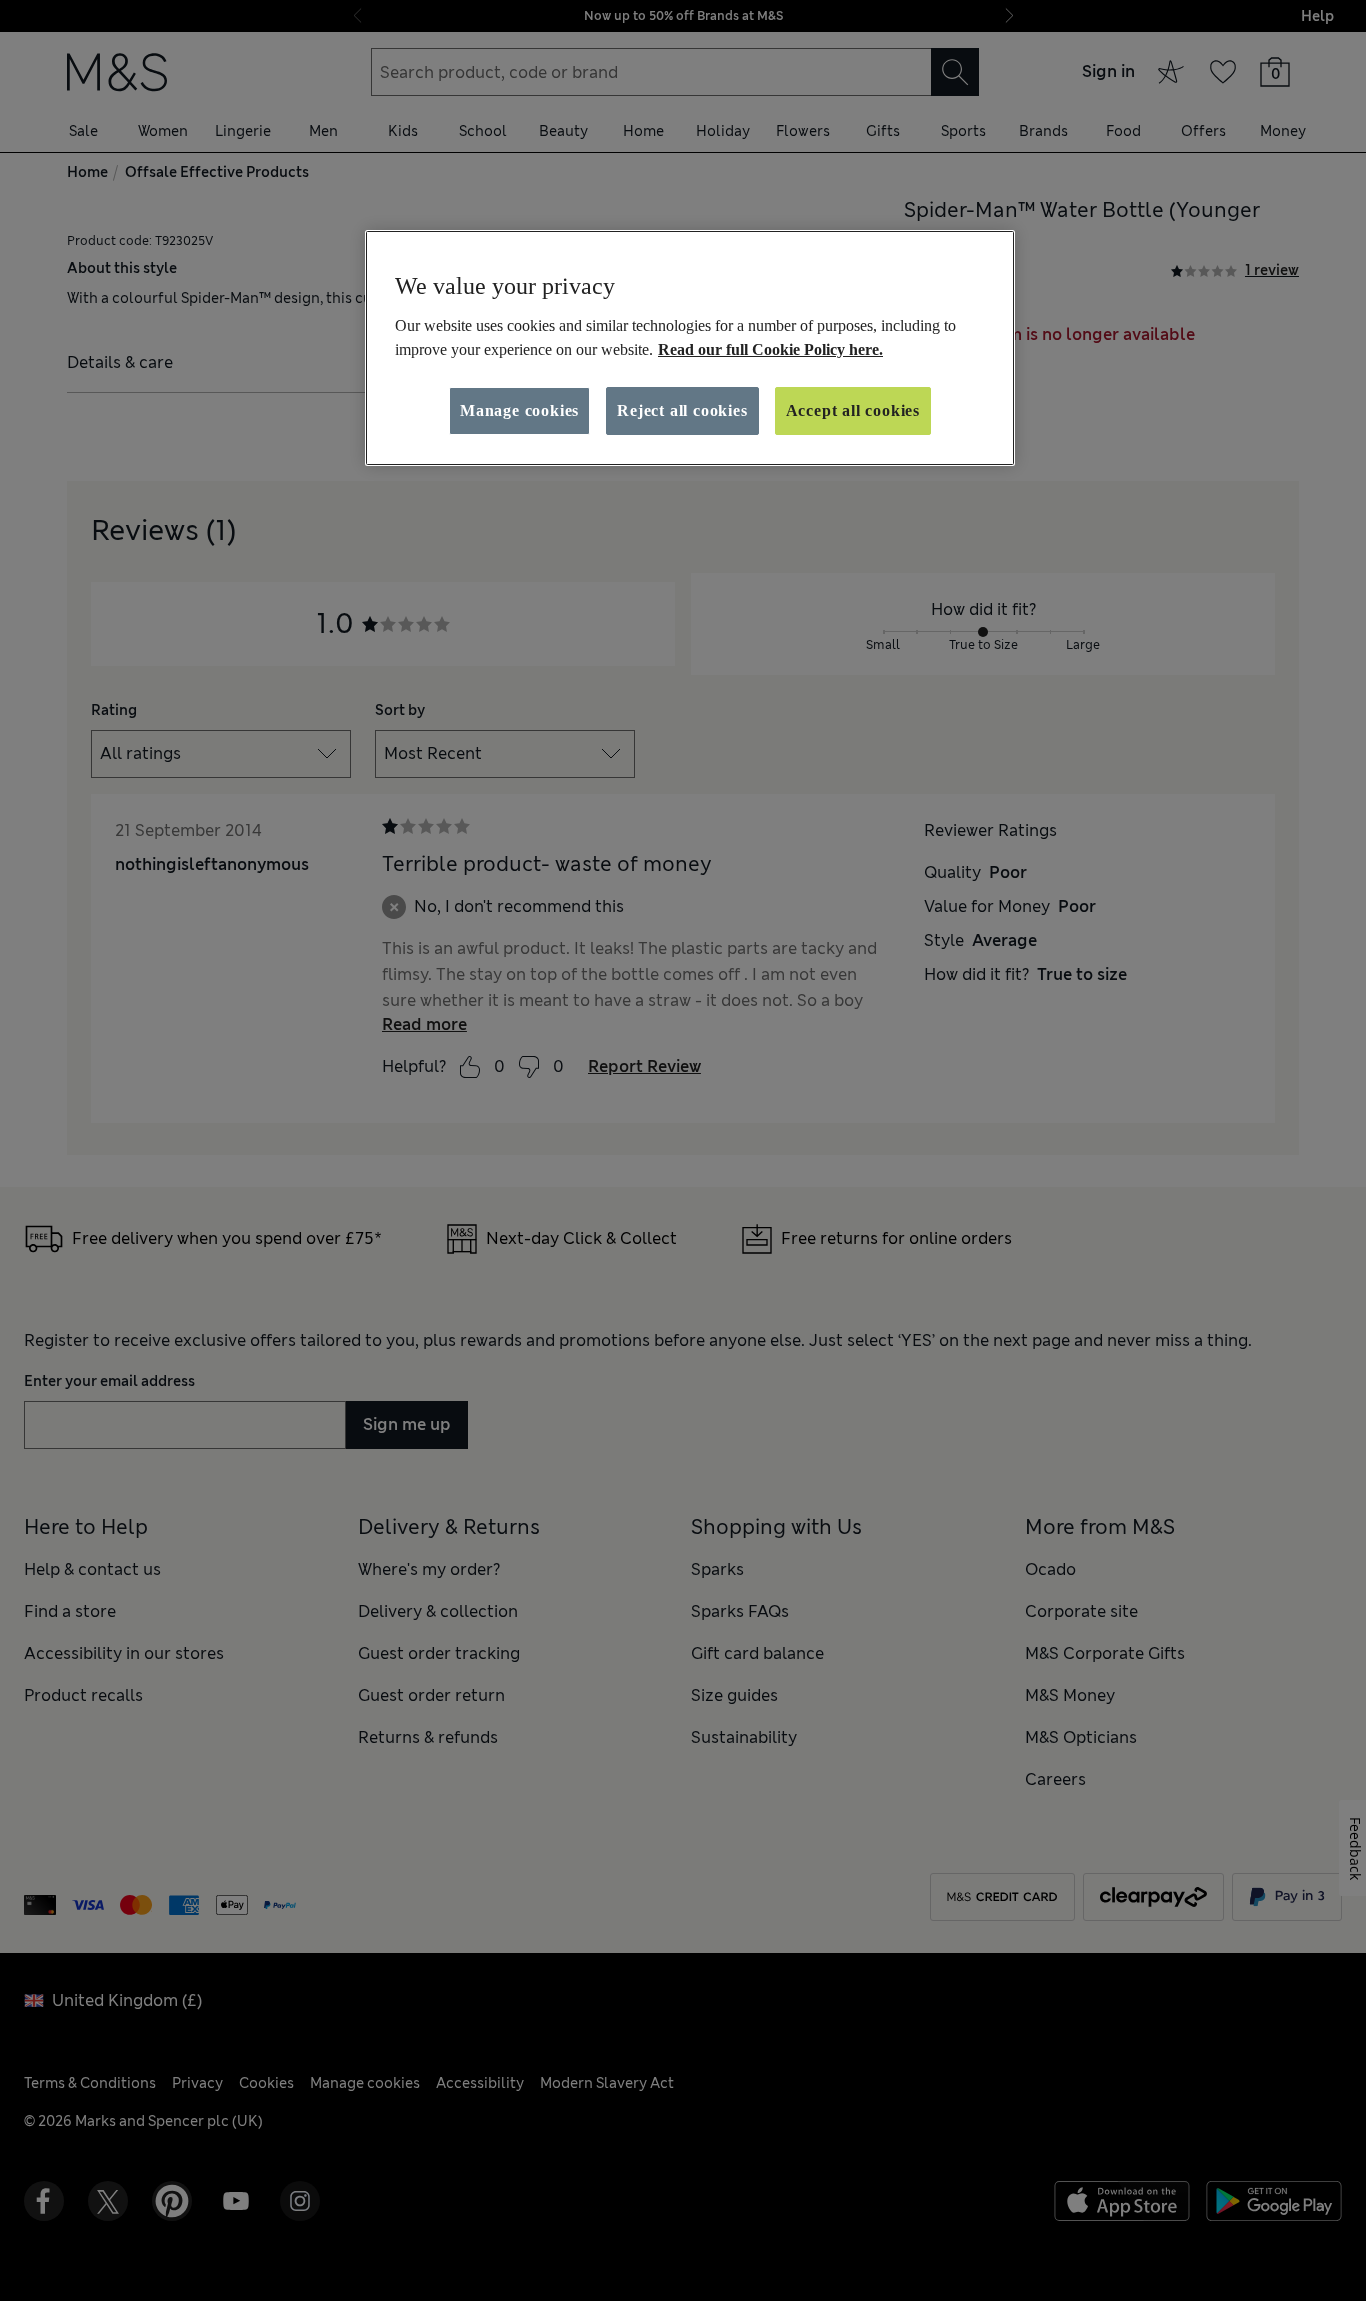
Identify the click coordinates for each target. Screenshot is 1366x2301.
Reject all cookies (682, 410)
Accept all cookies (853, 410)
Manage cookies (519, 410)
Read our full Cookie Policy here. (770, 349)
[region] (690, 348)
